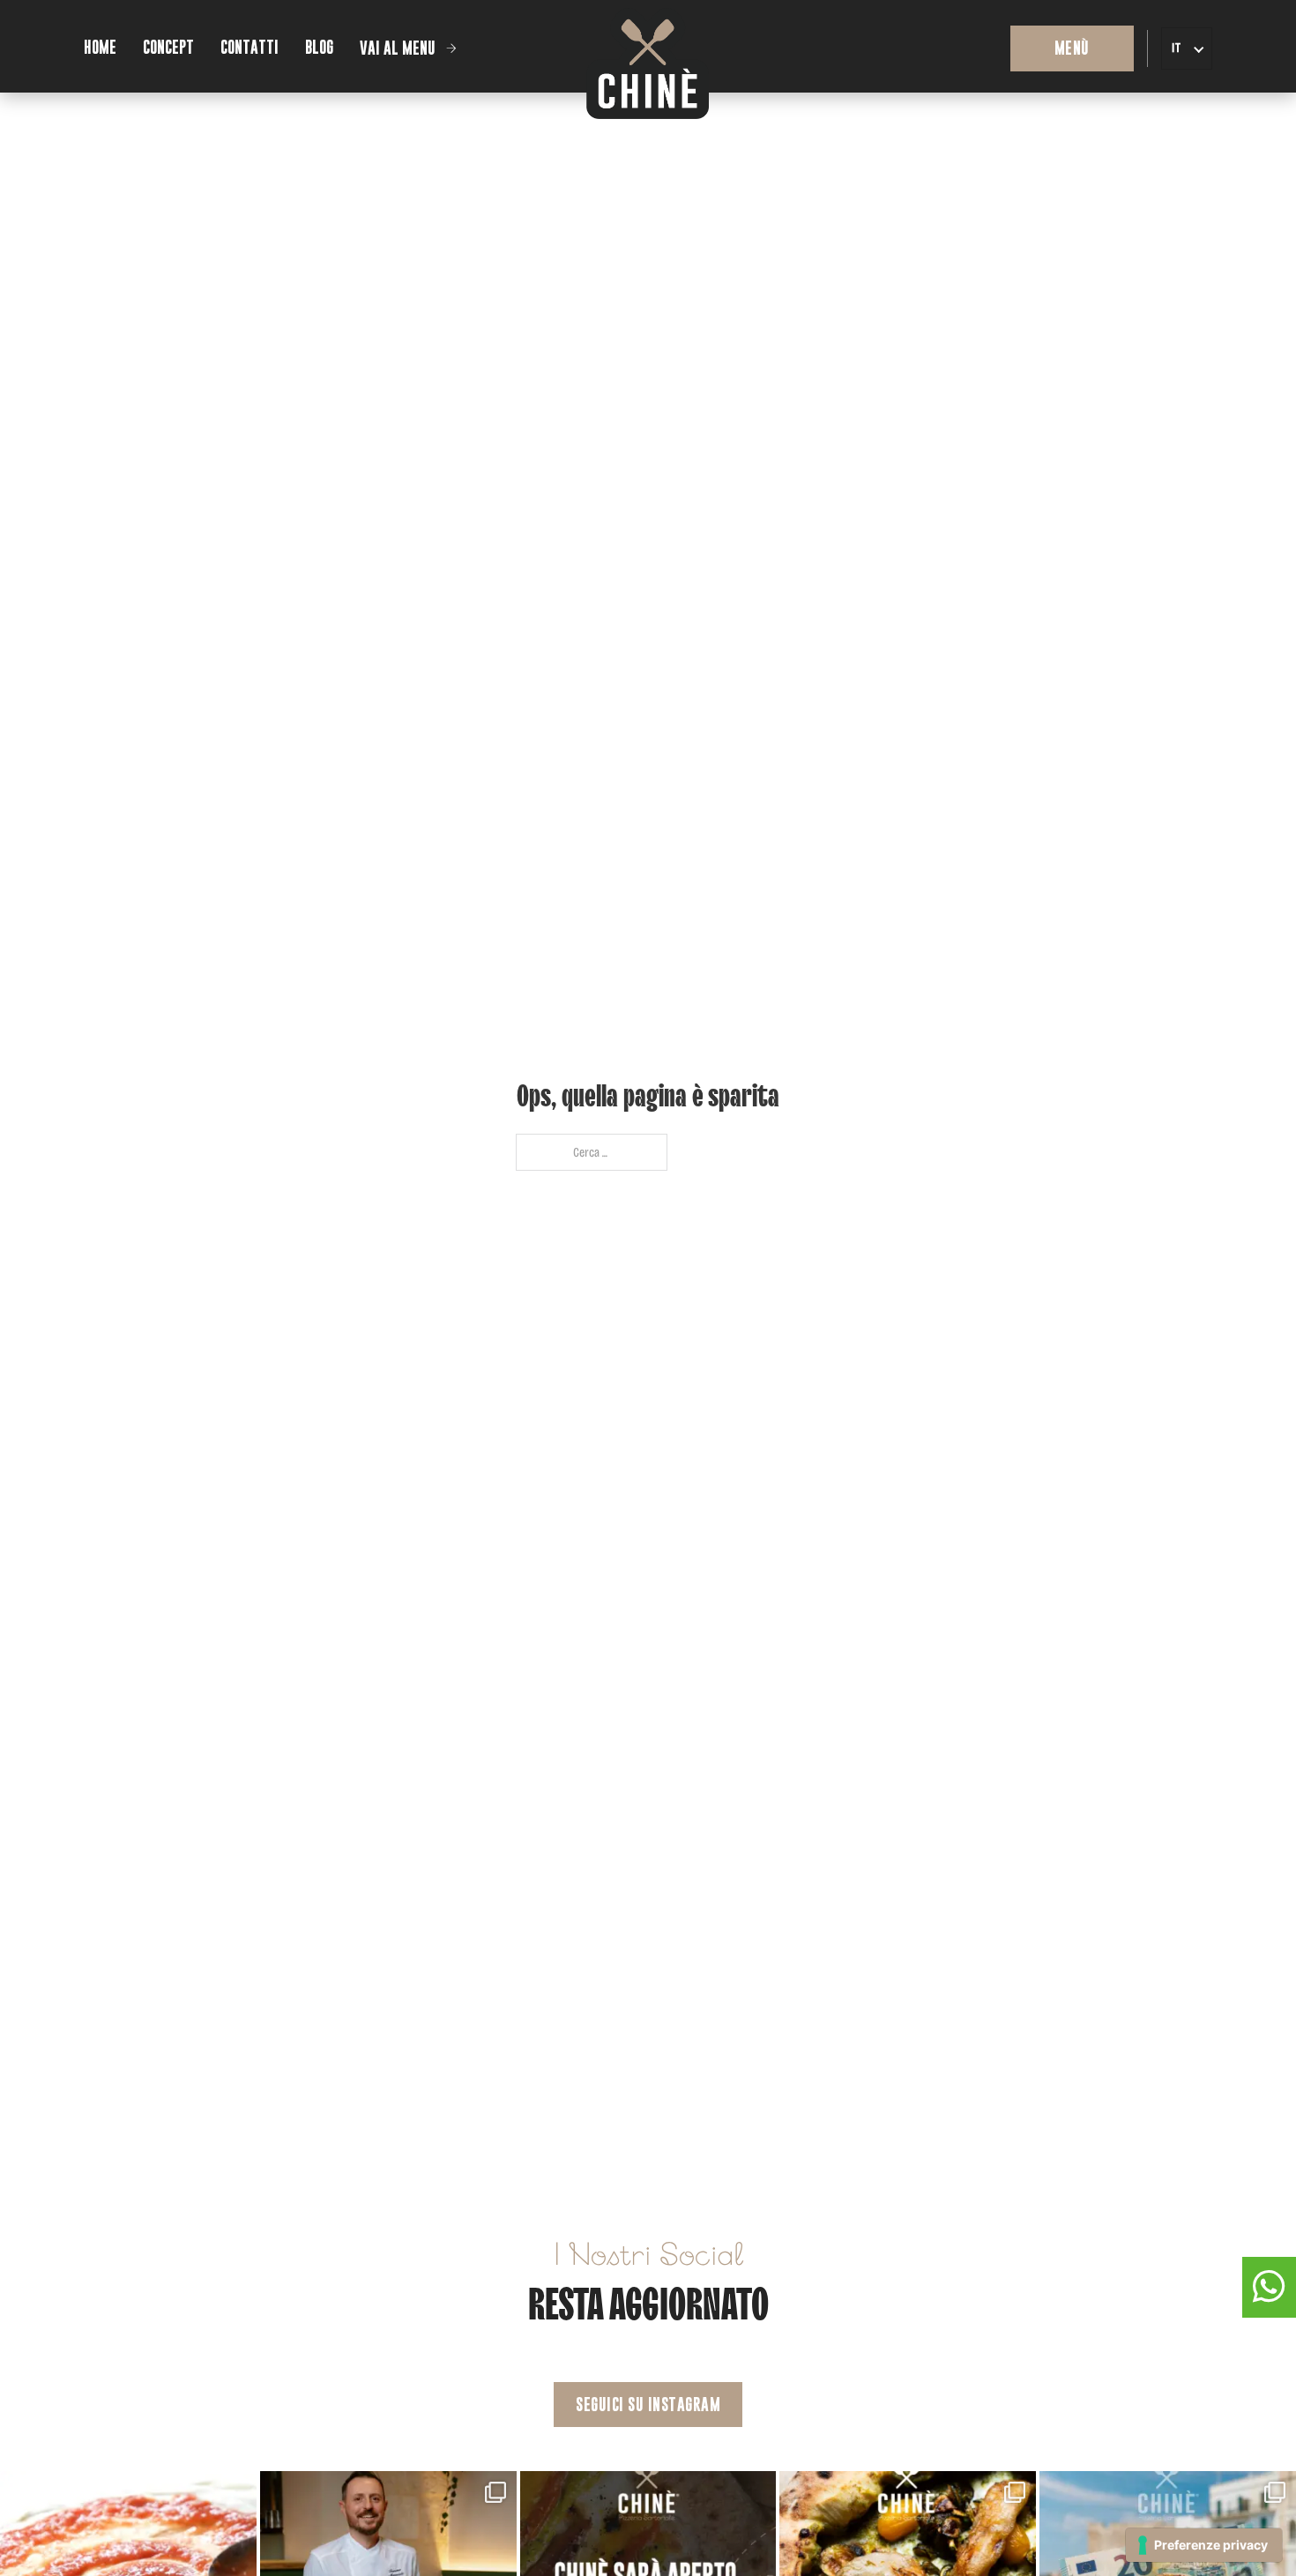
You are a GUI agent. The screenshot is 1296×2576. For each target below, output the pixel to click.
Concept (168, 47)
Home (100, 47)
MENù (1072, 48)
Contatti (250, 47)
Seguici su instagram (648, 2405)
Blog (319, 47)
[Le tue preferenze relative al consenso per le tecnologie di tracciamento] (1204, 2545)
